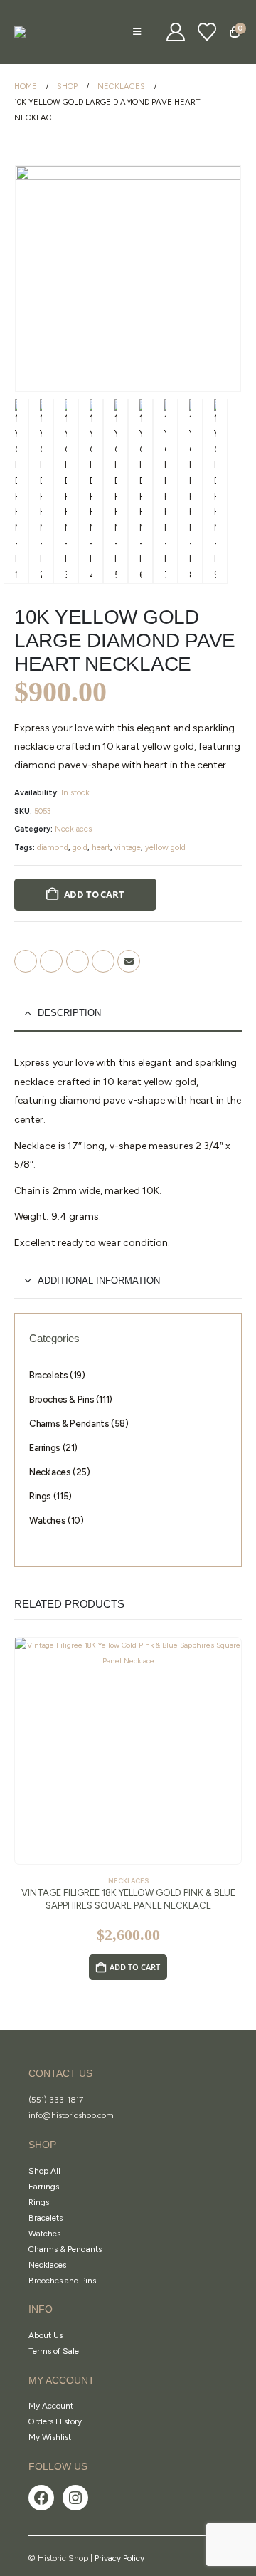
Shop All (44, 2171)
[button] (137, 32)
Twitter (51, 961)
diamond (53, 847)
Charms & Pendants (65, 2249)
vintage (128, 847)
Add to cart (94, 894)
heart (101, 847)
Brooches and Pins (62, 2281)
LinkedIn (78, 961)
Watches (44, 2234)
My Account (51, 2406)
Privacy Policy (119, 2558)
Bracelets (46, 2218)
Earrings (44, 2187)
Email (129, 961)
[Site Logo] (50, 32)
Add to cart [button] (135, 1967)
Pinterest (103, 961)
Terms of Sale (54, 2351)
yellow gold (165, 847)
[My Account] (176, 32)
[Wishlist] (207, 32)
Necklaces (73, 829)
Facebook (26, 961)
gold (80, 847)
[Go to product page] (128, 1751)
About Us (46, 2335)
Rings (39, 2202)
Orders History (55, 2421)
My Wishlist (50, 2437)
